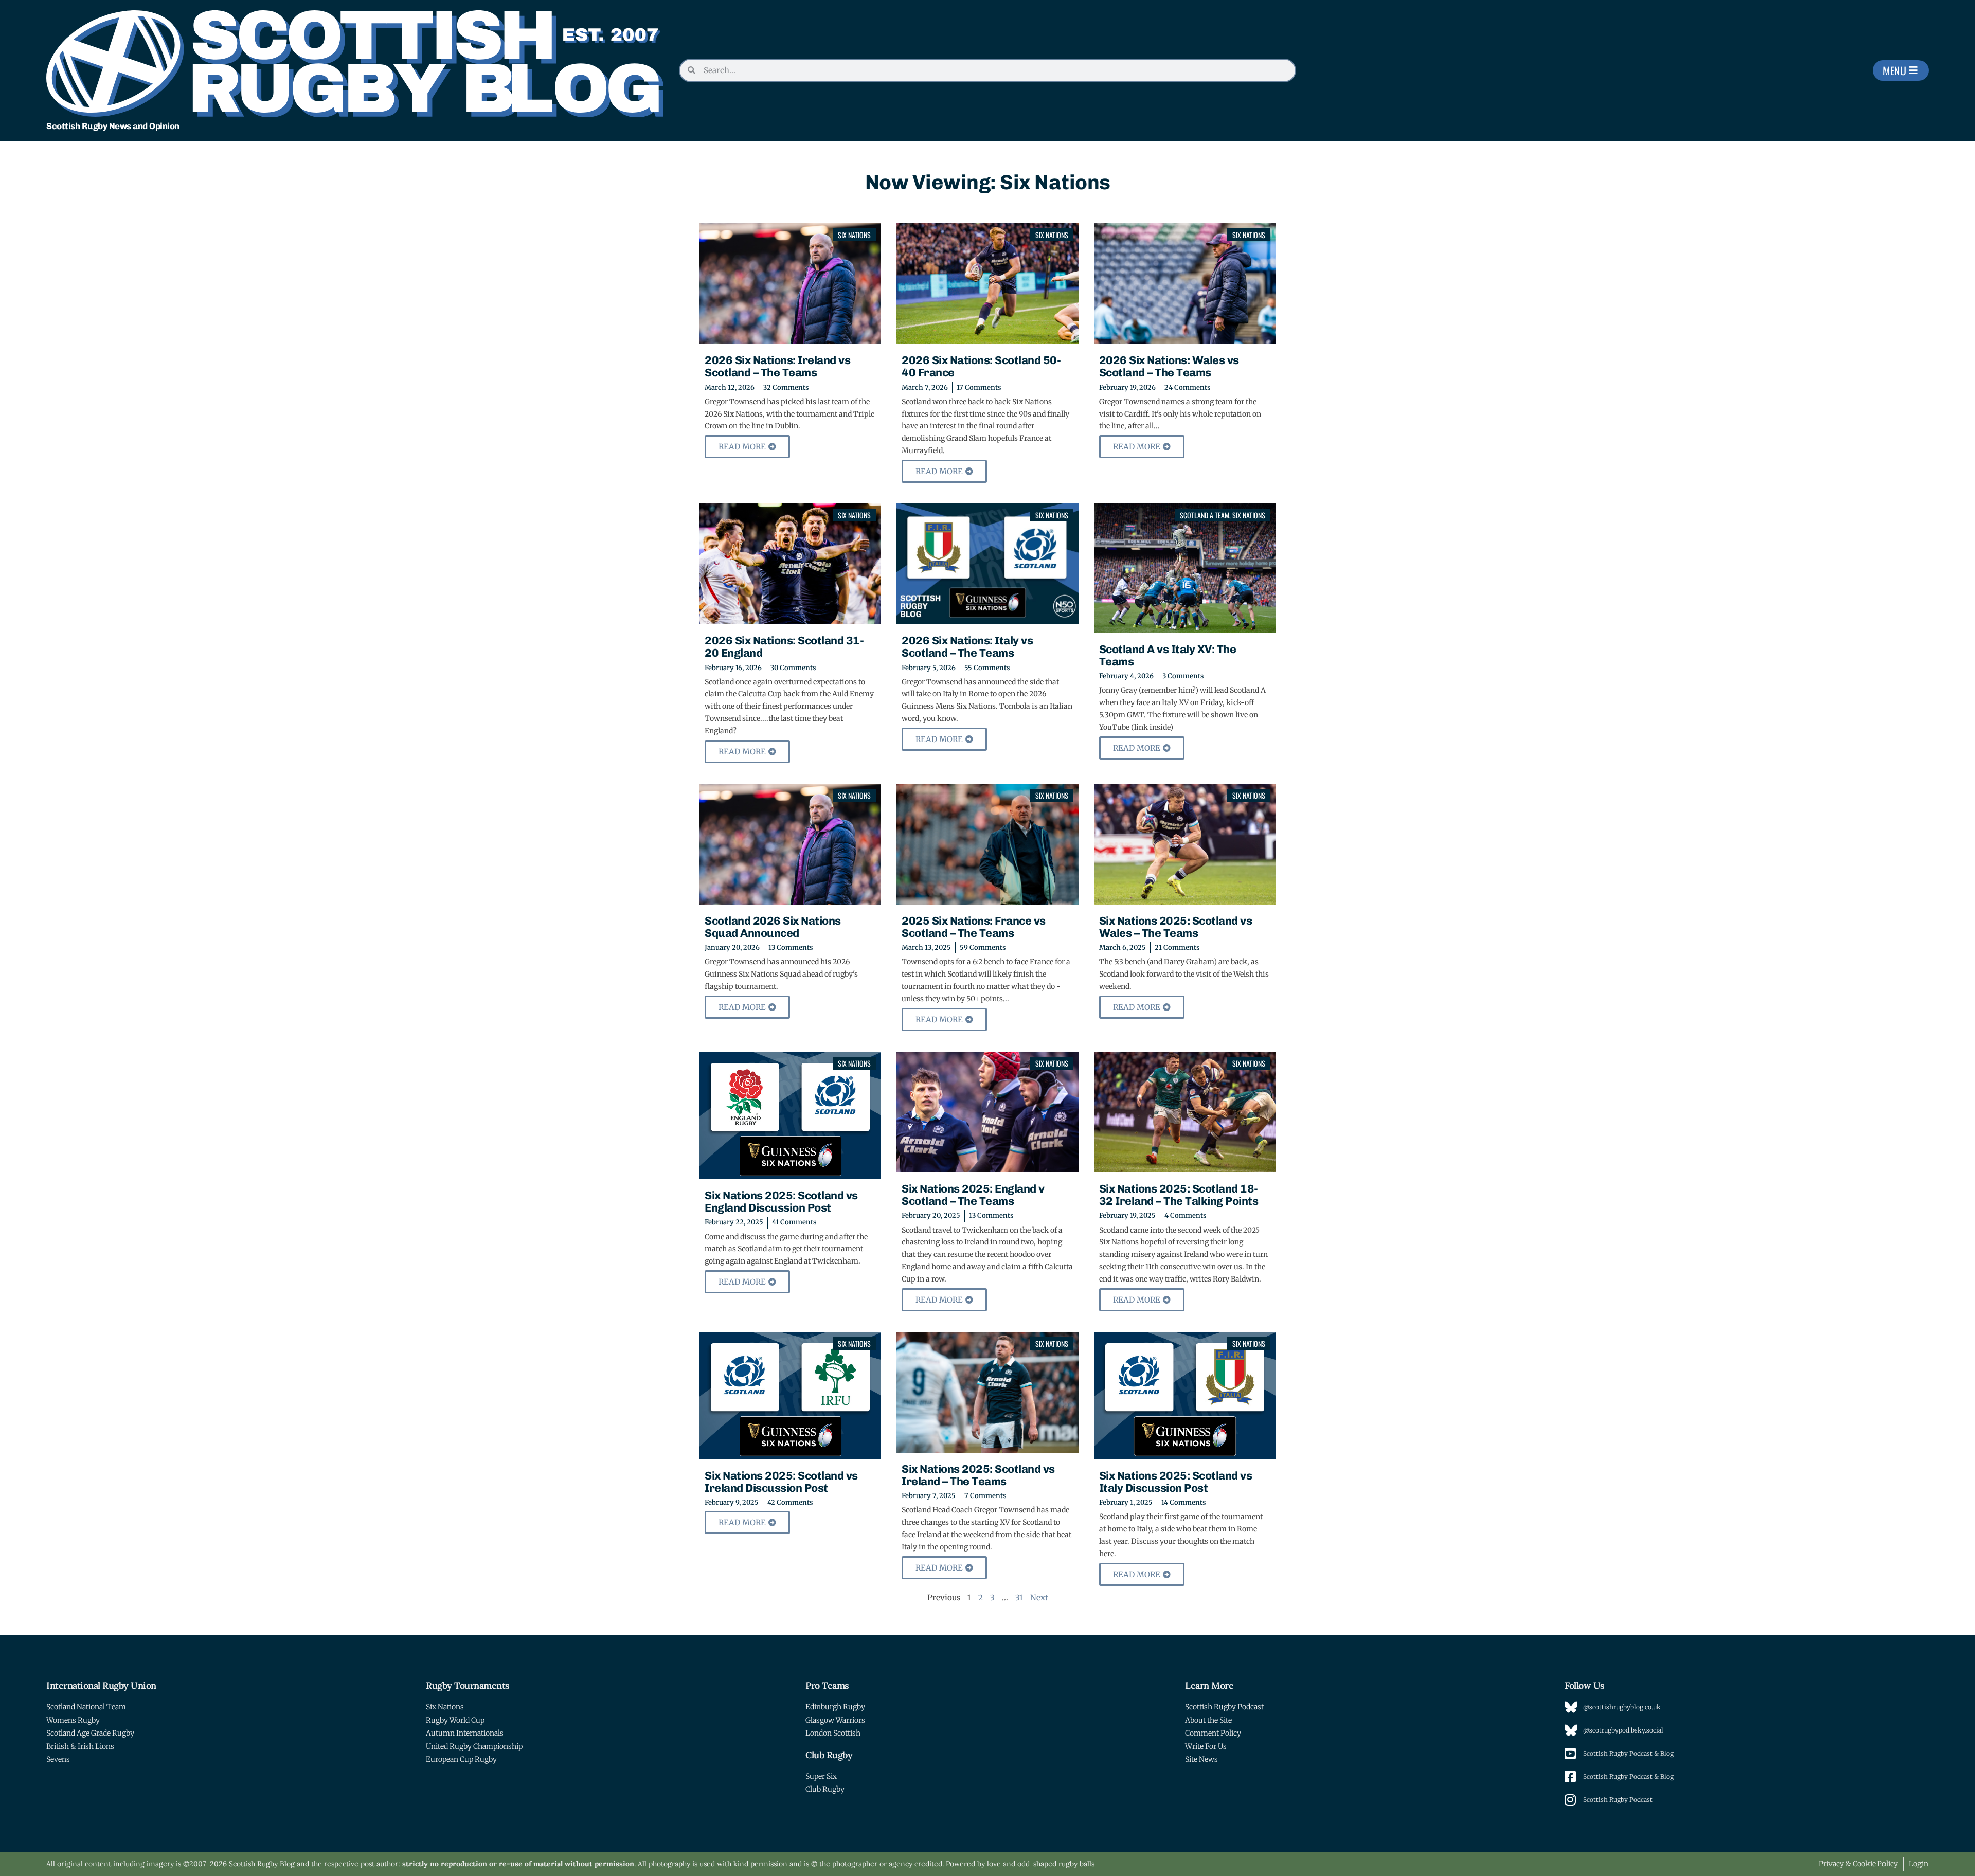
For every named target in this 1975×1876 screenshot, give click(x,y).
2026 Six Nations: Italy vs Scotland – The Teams (967, 647)
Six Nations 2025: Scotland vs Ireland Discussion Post (781, 1482)
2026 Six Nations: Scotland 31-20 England (784, 647)
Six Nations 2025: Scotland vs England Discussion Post (781, 1202)
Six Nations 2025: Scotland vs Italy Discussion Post (1176, 1482)
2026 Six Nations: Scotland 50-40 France (981, 366)
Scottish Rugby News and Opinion (113, 126)
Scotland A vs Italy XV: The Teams (1168, 655)
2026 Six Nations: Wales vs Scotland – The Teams (1169, 366)
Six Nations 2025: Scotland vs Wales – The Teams (1176, 927)
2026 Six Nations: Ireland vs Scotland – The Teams (777, 366)
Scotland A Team (1205, 515)
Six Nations (854, 235)
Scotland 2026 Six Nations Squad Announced (773, 927)
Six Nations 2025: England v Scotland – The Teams (973, 1195)
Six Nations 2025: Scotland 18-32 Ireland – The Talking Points (1179, 1195)
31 (1019, 1598)
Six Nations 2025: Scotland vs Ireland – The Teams (978, 1475)
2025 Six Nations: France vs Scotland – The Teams (974, 927)
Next (1039, 1598)
